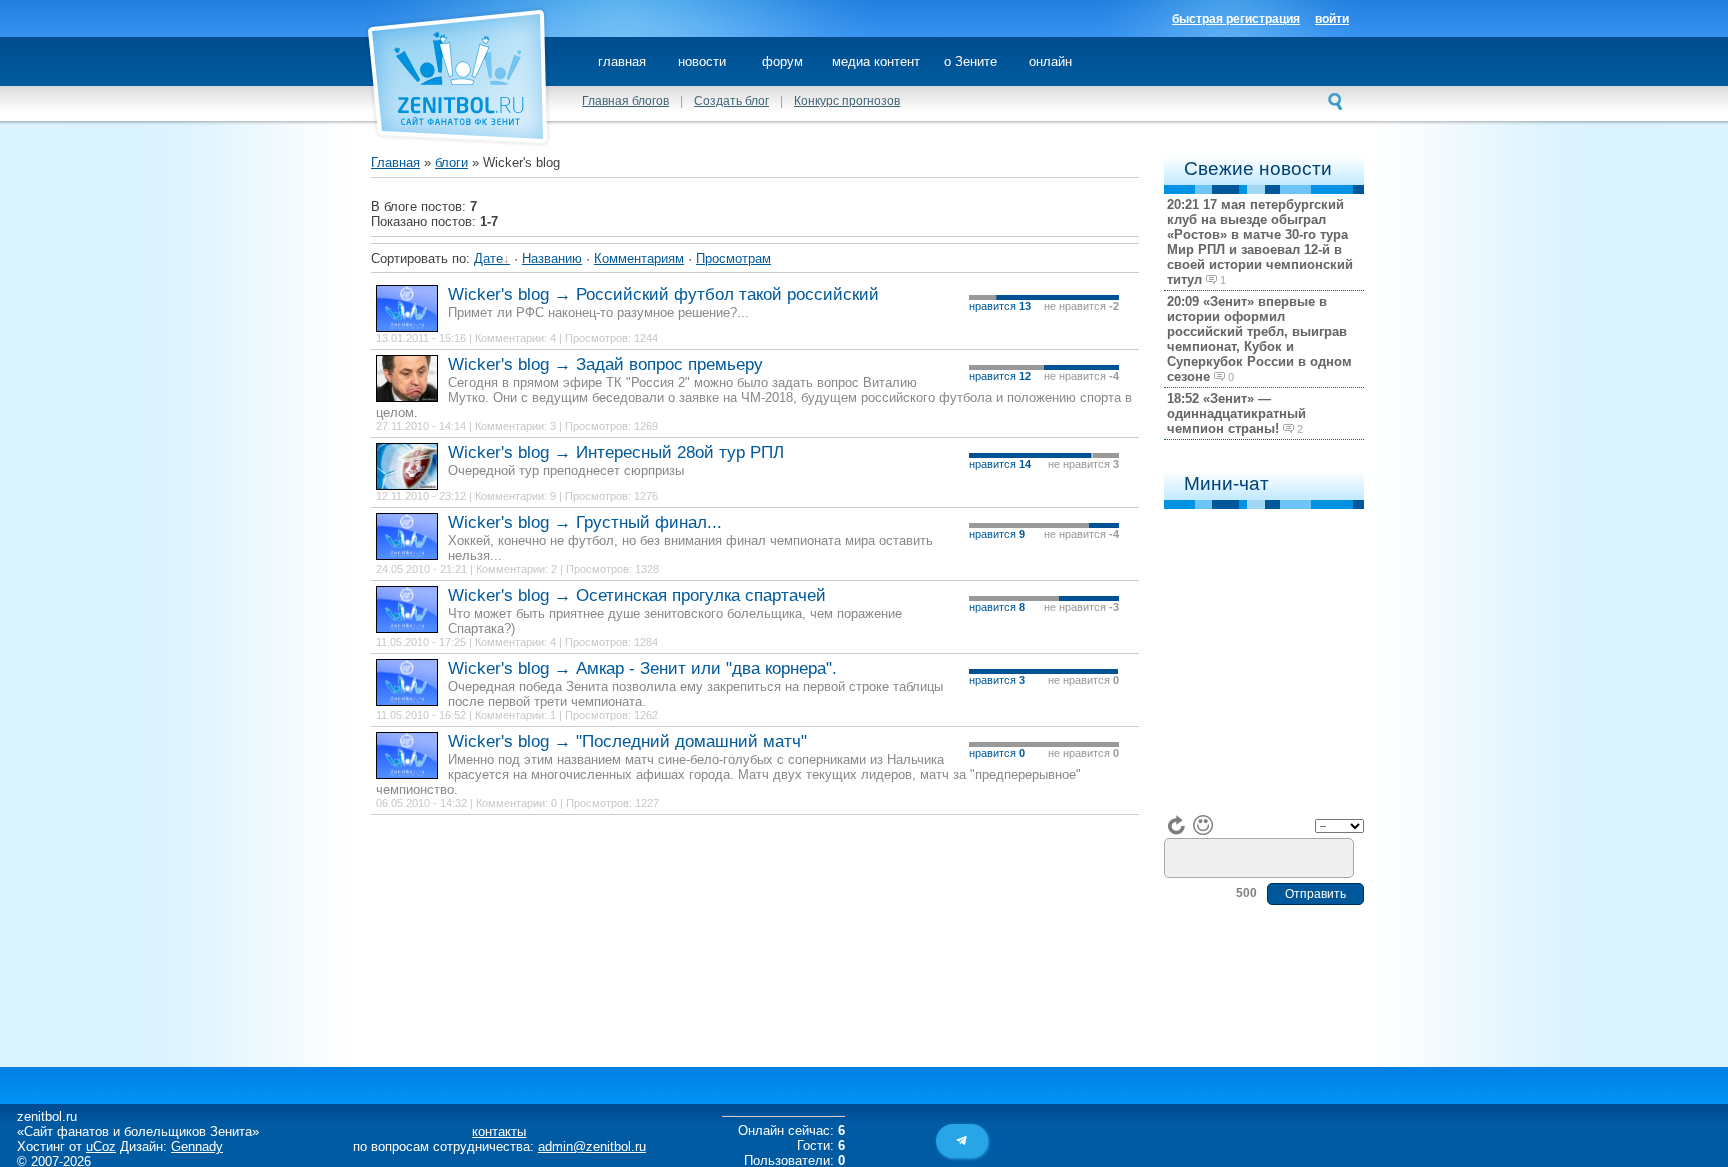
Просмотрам (733, 258)
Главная (395, 162)
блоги (451, 162)
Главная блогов (625, 101)
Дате (488, 258)
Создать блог (731, 101)
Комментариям (639, 258)
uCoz (101, 1146)
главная (622, 61)
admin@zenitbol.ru (592, 1146)
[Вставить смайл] (1203, 825)
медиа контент (876, 61)
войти (1332, 19)
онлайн (1050, 61)
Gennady (197, 1146)
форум (782, 61)
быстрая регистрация (1236, 19)
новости (702, 61)
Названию (552, 258)
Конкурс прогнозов (847, 101)
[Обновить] (1177, 825)
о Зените (970, 61)
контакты (499, 1131)
